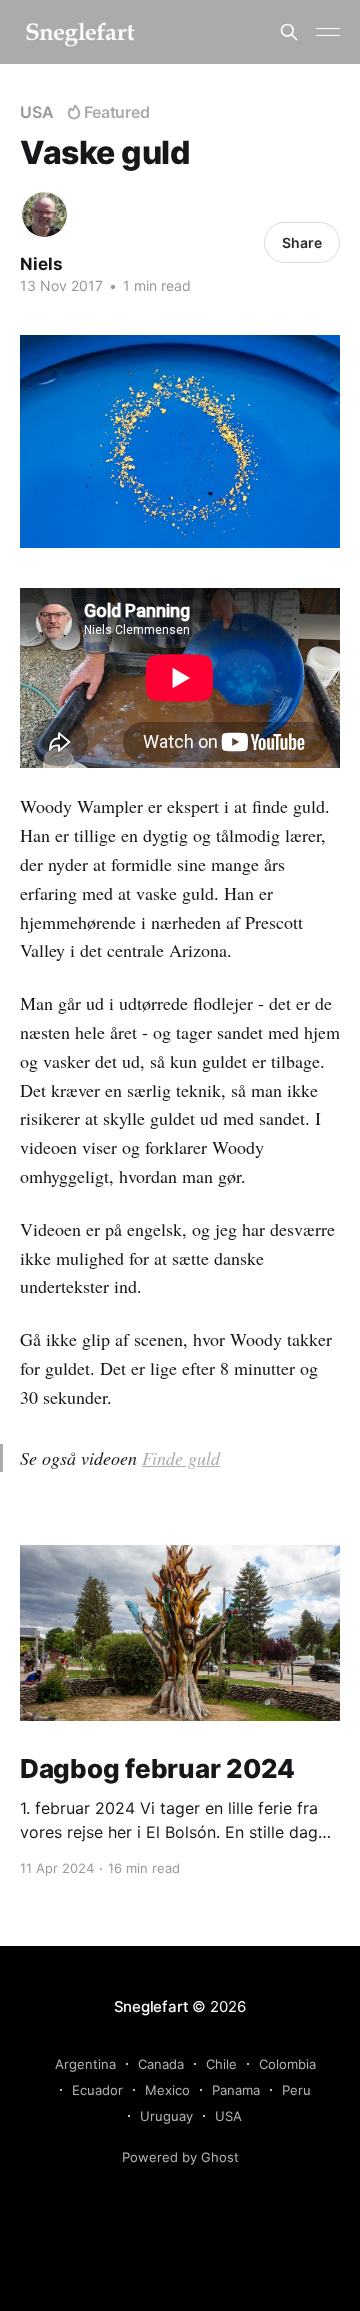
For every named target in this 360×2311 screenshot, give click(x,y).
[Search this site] (289, 32)
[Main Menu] (328, 32)
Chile (221, 2064)
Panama (236, 2090)
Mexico (167, 2090)
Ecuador (97, 2090)
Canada (161, 2064)
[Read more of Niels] (44, 214)
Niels (41, 264)
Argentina (85, 2064)
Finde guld (181, 1458)
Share (302, 242)
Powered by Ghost (180, 2157)
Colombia (287, 2064)
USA (37, 112)
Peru (296, 2090)
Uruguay (166, 2116)
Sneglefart (151, 2006)
